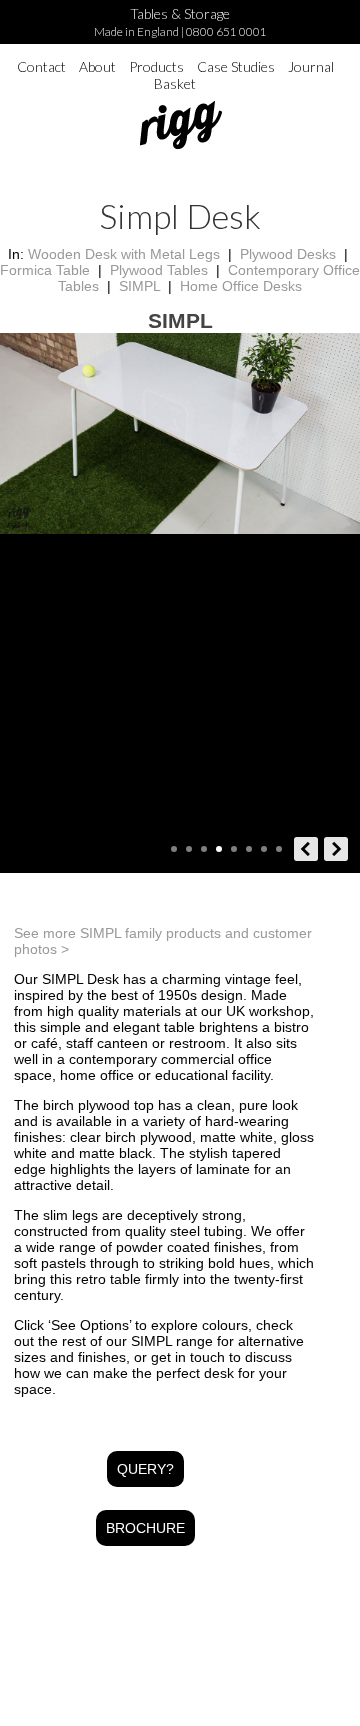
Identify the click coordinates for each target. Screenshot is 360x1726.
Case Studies (236, 66)
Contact (41, 66)
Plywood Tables (159, 270)
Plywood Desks (288, 254)
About (97, 66)
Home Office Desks (241, 286)
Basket (175, 83)
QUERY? (145, 1469)
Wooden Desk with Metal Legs (124, 254)
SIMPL (139, 286)
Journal (311, 66)
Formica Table (45, 270)
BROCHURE (145, 1528)
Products (156, 66)
